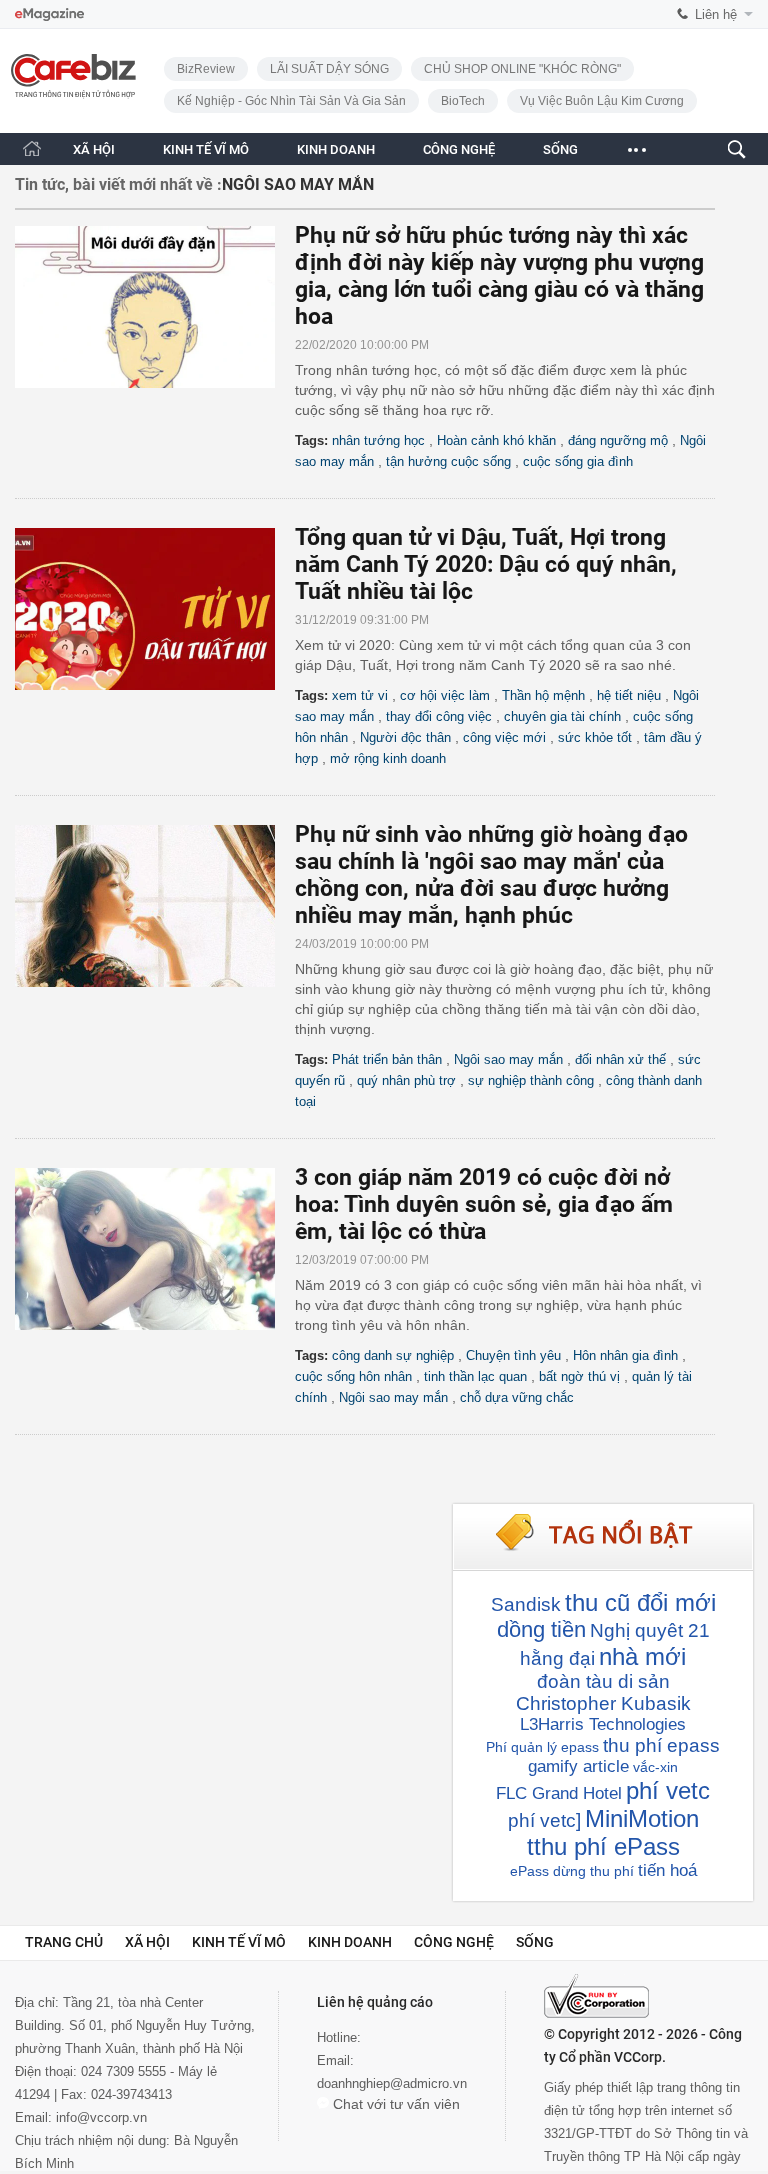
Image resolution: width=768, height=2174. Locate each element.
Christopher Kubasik (603, 1703)
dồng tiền (541, 1629)
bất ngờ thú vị (579, 1376)
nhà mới (642, 1656)
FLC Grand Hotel (559, 1793)
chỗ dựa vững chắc (517, 1397)
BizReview (206, 69)
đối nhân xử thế (620, 1059)
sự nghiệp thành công (531, 1080)
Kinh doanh (350, 1942)
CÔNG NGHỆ (459, 149)
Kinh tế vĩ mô (239, 1942)
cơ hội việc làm (445, 695)
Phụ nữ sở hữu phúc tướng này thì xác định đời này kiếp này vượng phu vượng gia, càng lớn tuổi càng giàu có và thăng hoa (499, 276)
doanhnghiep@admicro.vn (392, 2083)
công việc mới (504, 737)
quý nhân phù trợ (406, 1080)
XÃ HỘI (94, 149)
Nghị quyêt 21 (650, 1630)
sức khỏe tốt (595, 737)
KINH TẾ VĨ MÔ (206, 149)
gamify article (578, 1766)
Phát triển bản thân (387, 1059)
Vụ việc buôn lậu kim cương (602, 101)
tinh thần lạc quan (475, 1376)
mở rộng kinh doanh (388, 758)
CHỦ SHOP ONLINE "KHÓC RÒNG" (522, 69)
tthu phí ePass (603, 1846)
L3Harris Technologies (603, 1724)
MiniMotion (642, 1818)
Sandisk (526, 1604)
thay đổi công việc (439, 716)
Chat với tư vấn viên (394, 2104)
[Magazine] (49, 14)
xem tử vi (360, 695)
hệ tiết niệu (629, 695)
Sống (535, 1942)
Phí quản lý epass (542, 1747)
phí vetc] (544, 1820)
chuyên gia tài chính (562, 716)
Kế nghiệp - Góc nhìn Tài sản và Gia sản (291, 101)
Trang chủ (64, 1942)
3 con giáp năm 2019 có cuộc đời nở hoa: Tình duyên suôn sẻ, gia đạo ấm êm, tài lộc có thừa (484, 1204)
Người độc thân (405, 737)
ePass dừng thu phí (572, 1871)
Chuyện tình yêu (513, 1355)
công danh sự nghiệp (393, 1355)
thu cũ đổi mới (640, 1602)
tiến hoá (667, 1870)
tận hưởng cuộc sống (448, 461)
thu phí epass (661, 1745)
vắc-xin (655, 1767)
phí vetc (668, 1790)
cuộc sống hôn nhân (353, 1376)
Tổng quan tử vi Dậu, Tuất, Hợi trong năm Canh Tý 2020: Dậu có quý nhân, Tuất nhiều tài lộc (486, 564)
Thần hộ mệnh (543, 695)
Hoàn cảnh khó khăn (496, 440)
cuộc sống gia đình (578, 461)
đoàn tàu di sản (603, 1681)
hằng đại (557, 1658)
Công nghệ (454, 1942)
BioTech (463, 101)
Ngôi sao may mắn (508, 1059)
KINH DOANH (336, 149)
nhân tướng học (378, 440)
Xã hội (147, 1942)
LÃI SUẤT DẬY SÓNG (329, 69)
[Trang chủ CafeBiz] (32, 148)
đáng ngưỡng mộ (618, 440)
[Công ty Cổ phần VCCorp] (596, 1996)
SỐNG (560, 149)
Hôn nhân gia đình (625, 1355)
